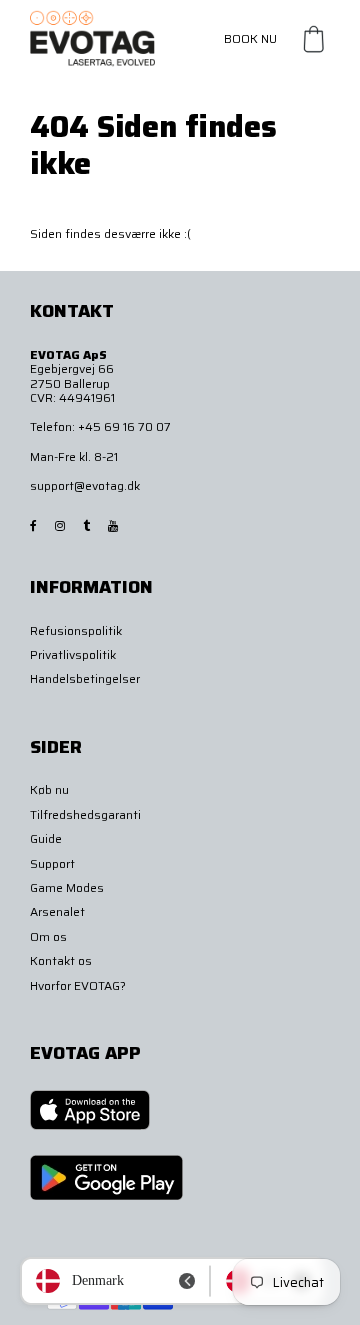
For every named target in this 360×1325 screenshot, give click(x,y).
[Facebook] (35, 525)
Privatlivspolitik (73, 654)
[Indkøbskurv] (314, 39)
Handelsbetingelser (85, 678)
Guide (46, 838)
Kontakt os (61, 960)
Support (52, 863)
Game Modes (67, 887)
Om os (48, 936)
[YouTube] (114, 525)
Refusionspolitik (76, 630)
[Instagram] (61, 525)
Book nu (250, 38)
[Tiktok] (88, 525)
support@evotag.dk (85, 485)
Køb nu (49, 789)
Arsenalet (57, 911)
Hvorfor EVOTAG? (78, 985)
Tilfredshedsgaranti (85, 814)
